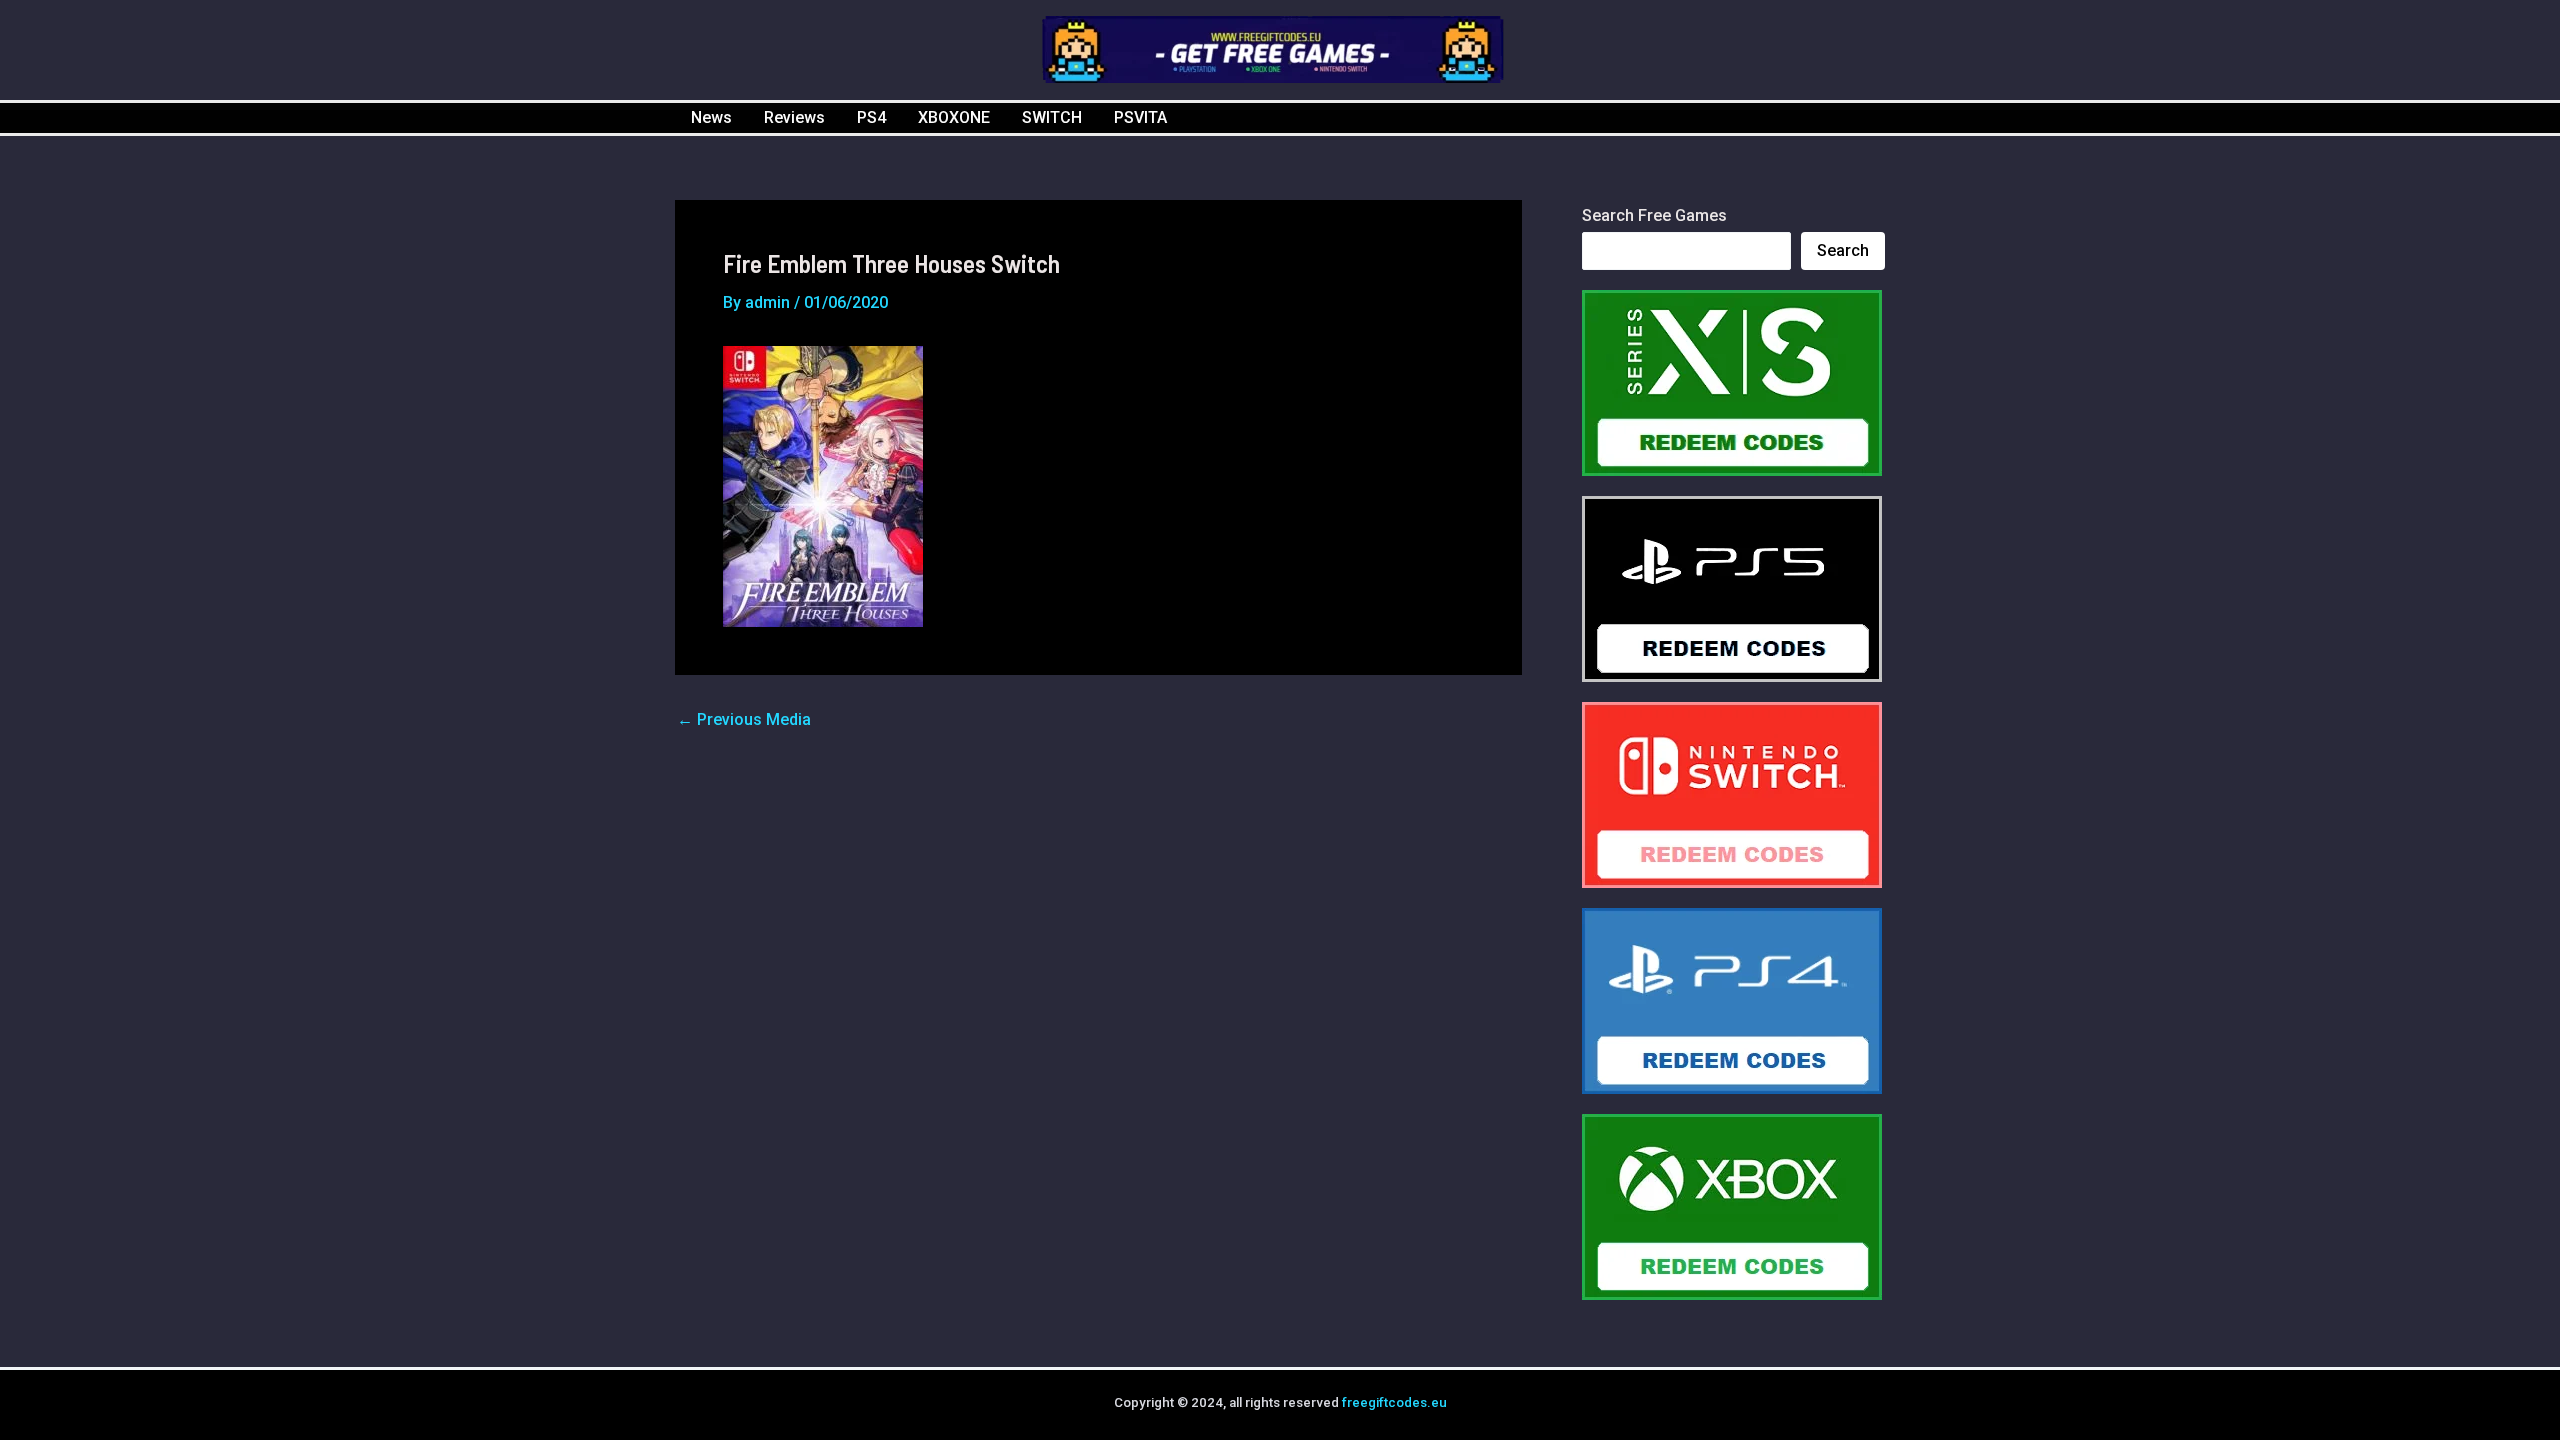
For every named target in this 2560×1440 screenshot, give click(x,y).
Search (1843, 250)
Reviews (794, 117)
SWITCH (1052, 117)
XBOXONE (954, 117)
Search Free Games (1654, 215)
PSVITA (1140, 117)
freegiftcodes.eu (1394, 1402)
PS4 (871, 117)
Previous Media (744, 720)
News (711, 117)
